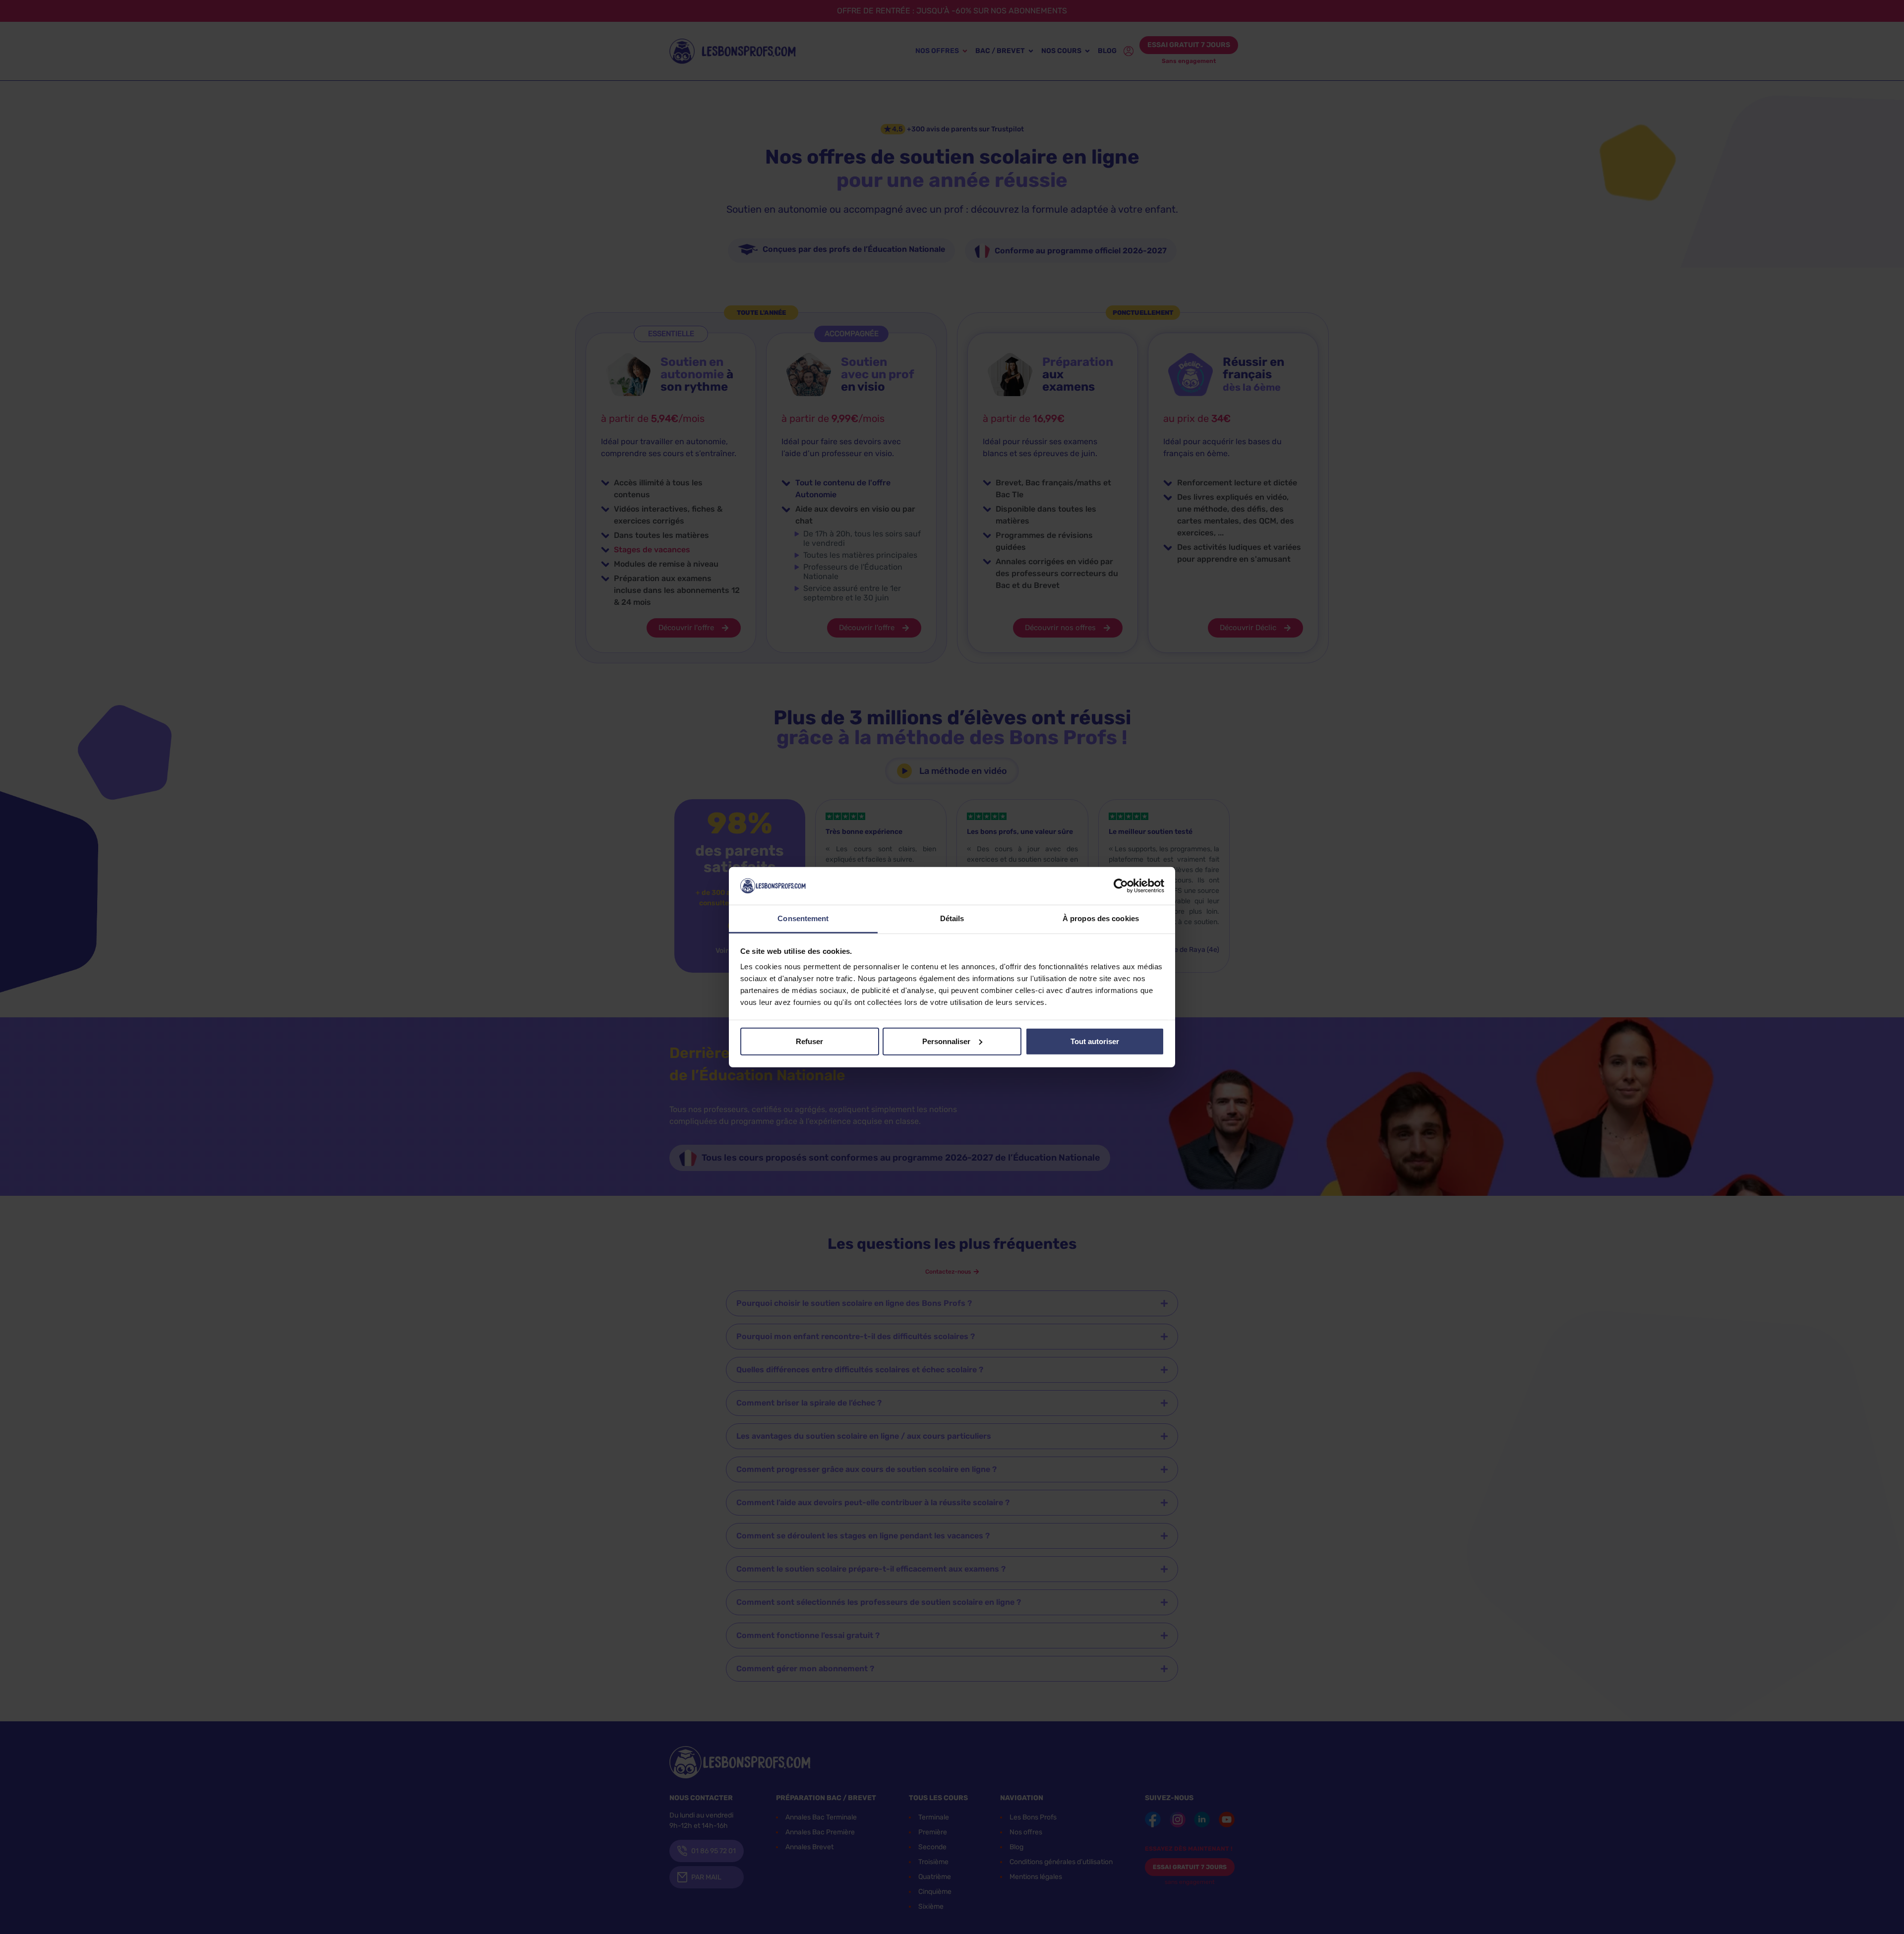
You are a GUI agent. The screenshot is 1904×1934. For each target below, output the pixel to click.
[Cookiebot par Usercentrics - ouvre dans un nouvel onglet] (1121, 886)
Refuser (809, 1041)
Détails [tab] (952, 918)
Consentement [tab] (803, 918)
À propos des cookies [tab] (1101, 918)
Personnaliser (946, 1041)
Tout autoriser (1095, 1041)
